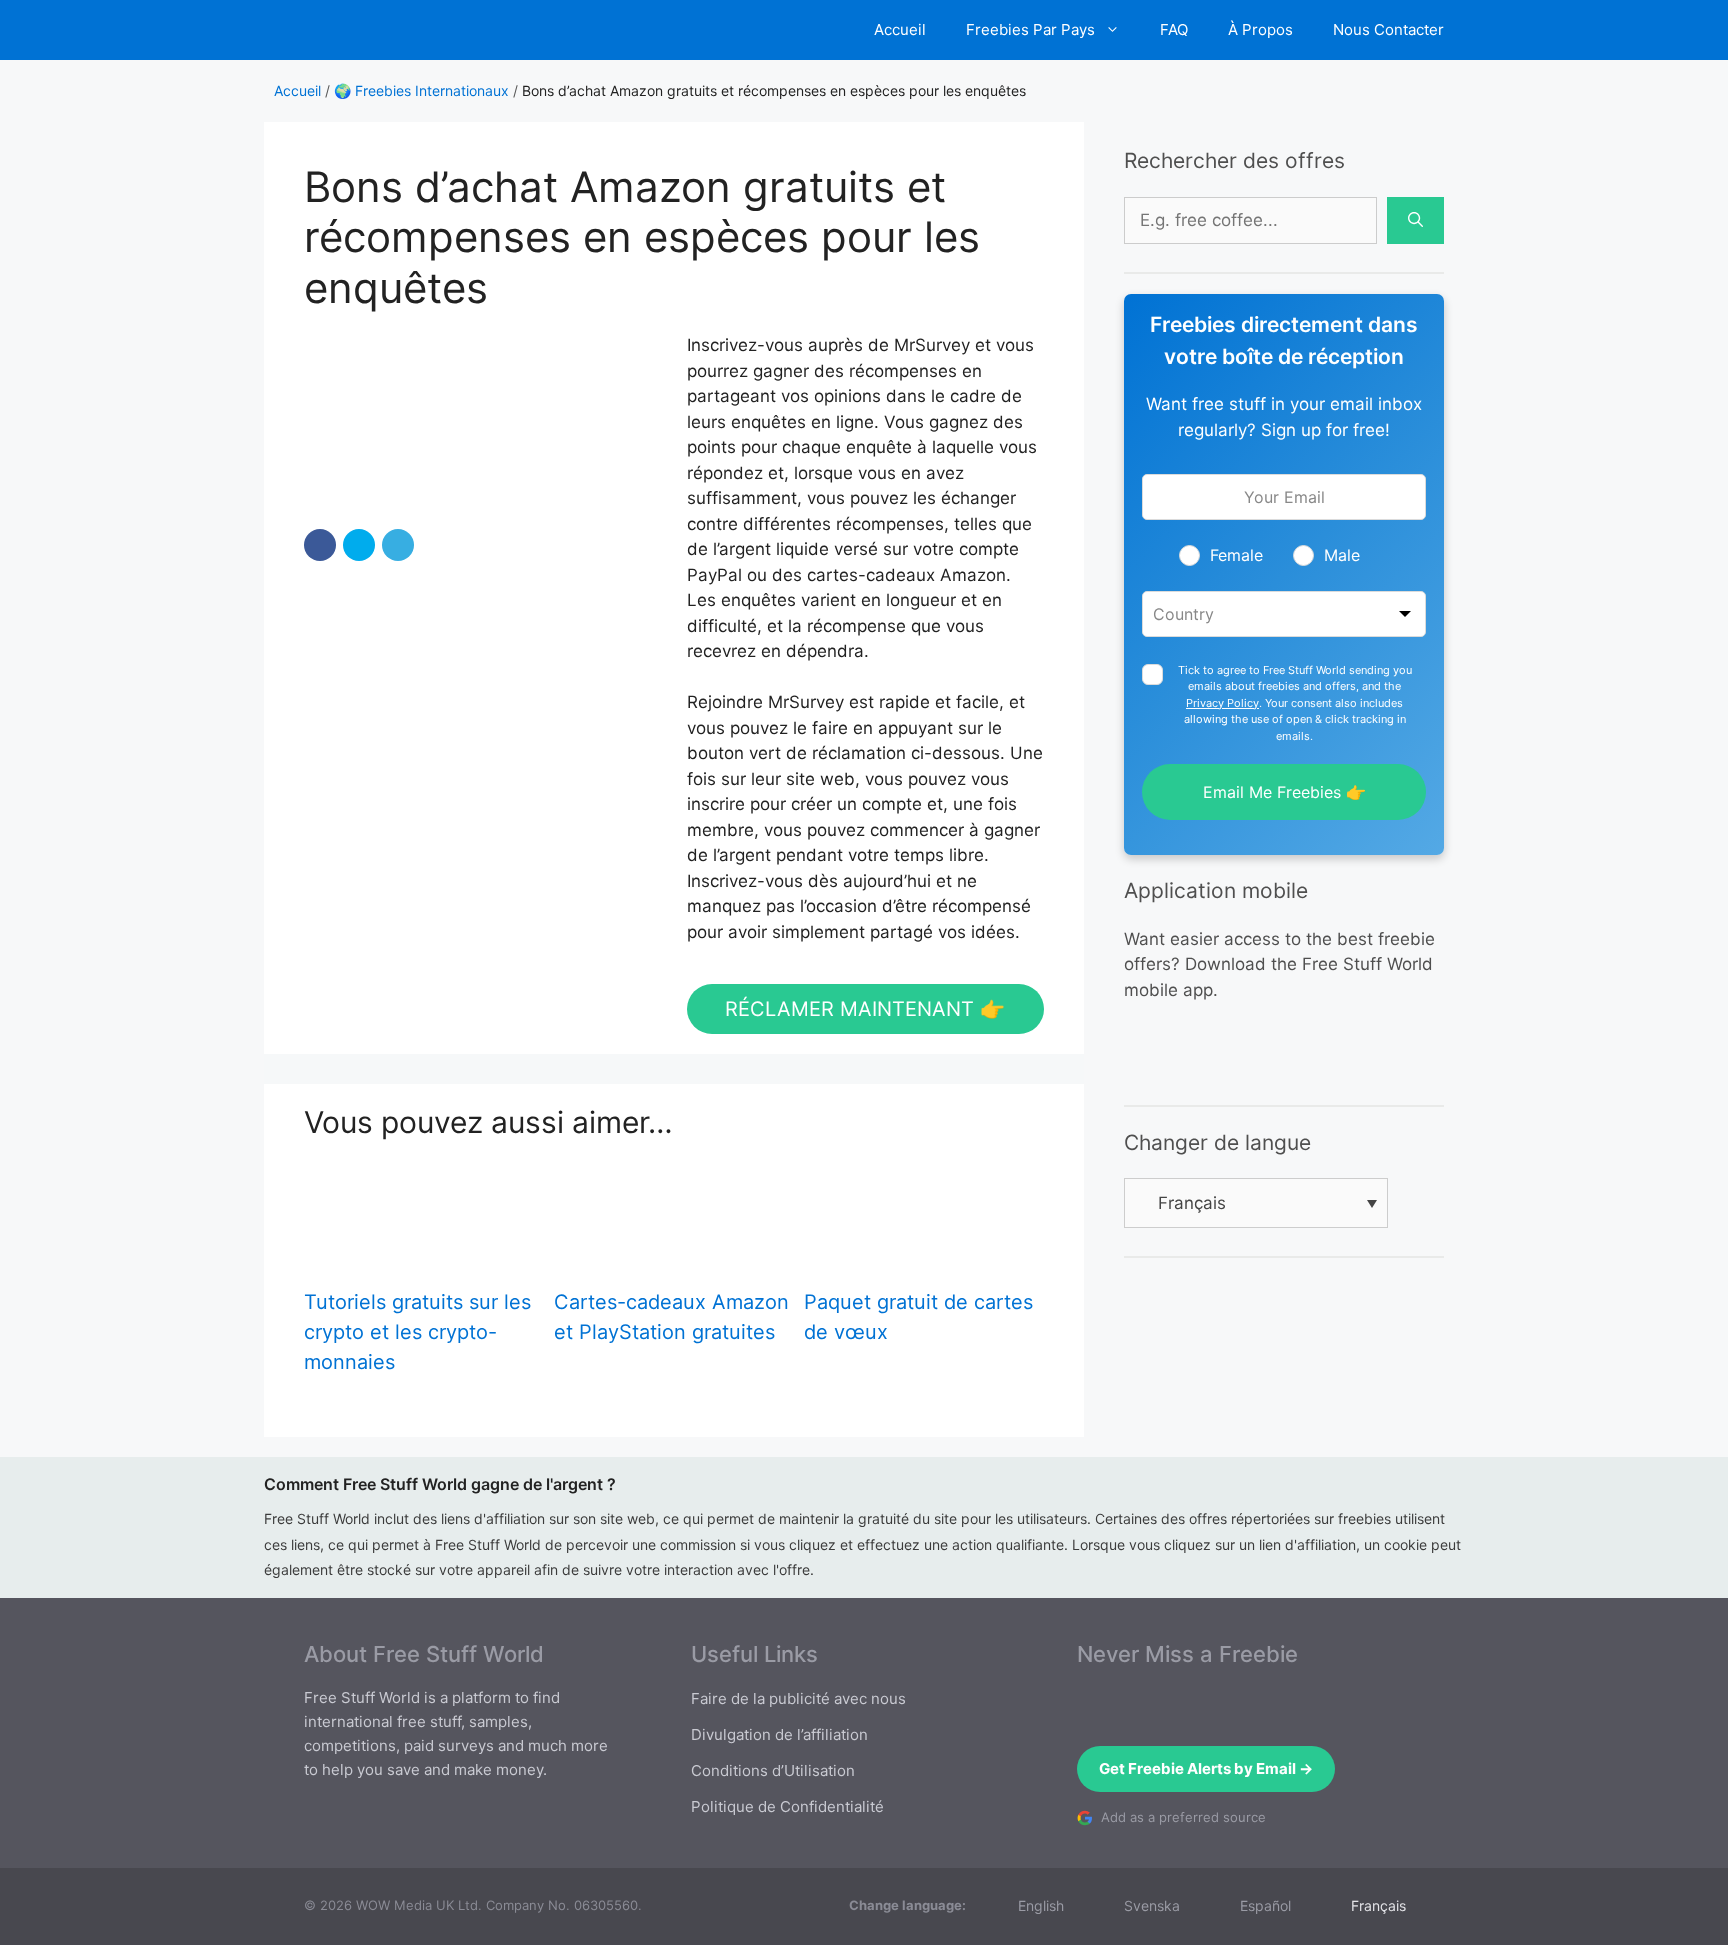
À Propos (1260, 29)
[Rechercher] (1415, 221)
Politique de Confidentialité (787, 1806)
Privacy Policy (1222, 703)
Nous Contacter (1388, 29)
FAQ (1174, 29)
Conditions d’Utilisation (773, 1770)
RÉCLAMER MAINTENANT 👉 (865, 1009)
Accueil (900, 29)
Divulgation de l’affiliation (779, 1734)
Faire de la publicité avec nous (798, 1698)
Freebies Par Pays (1030, 29)
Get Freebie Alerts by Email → (1206, 1768)
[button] (320, 545)
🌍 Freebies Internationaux (421, 90)
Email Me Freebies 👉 (1284, 792)
